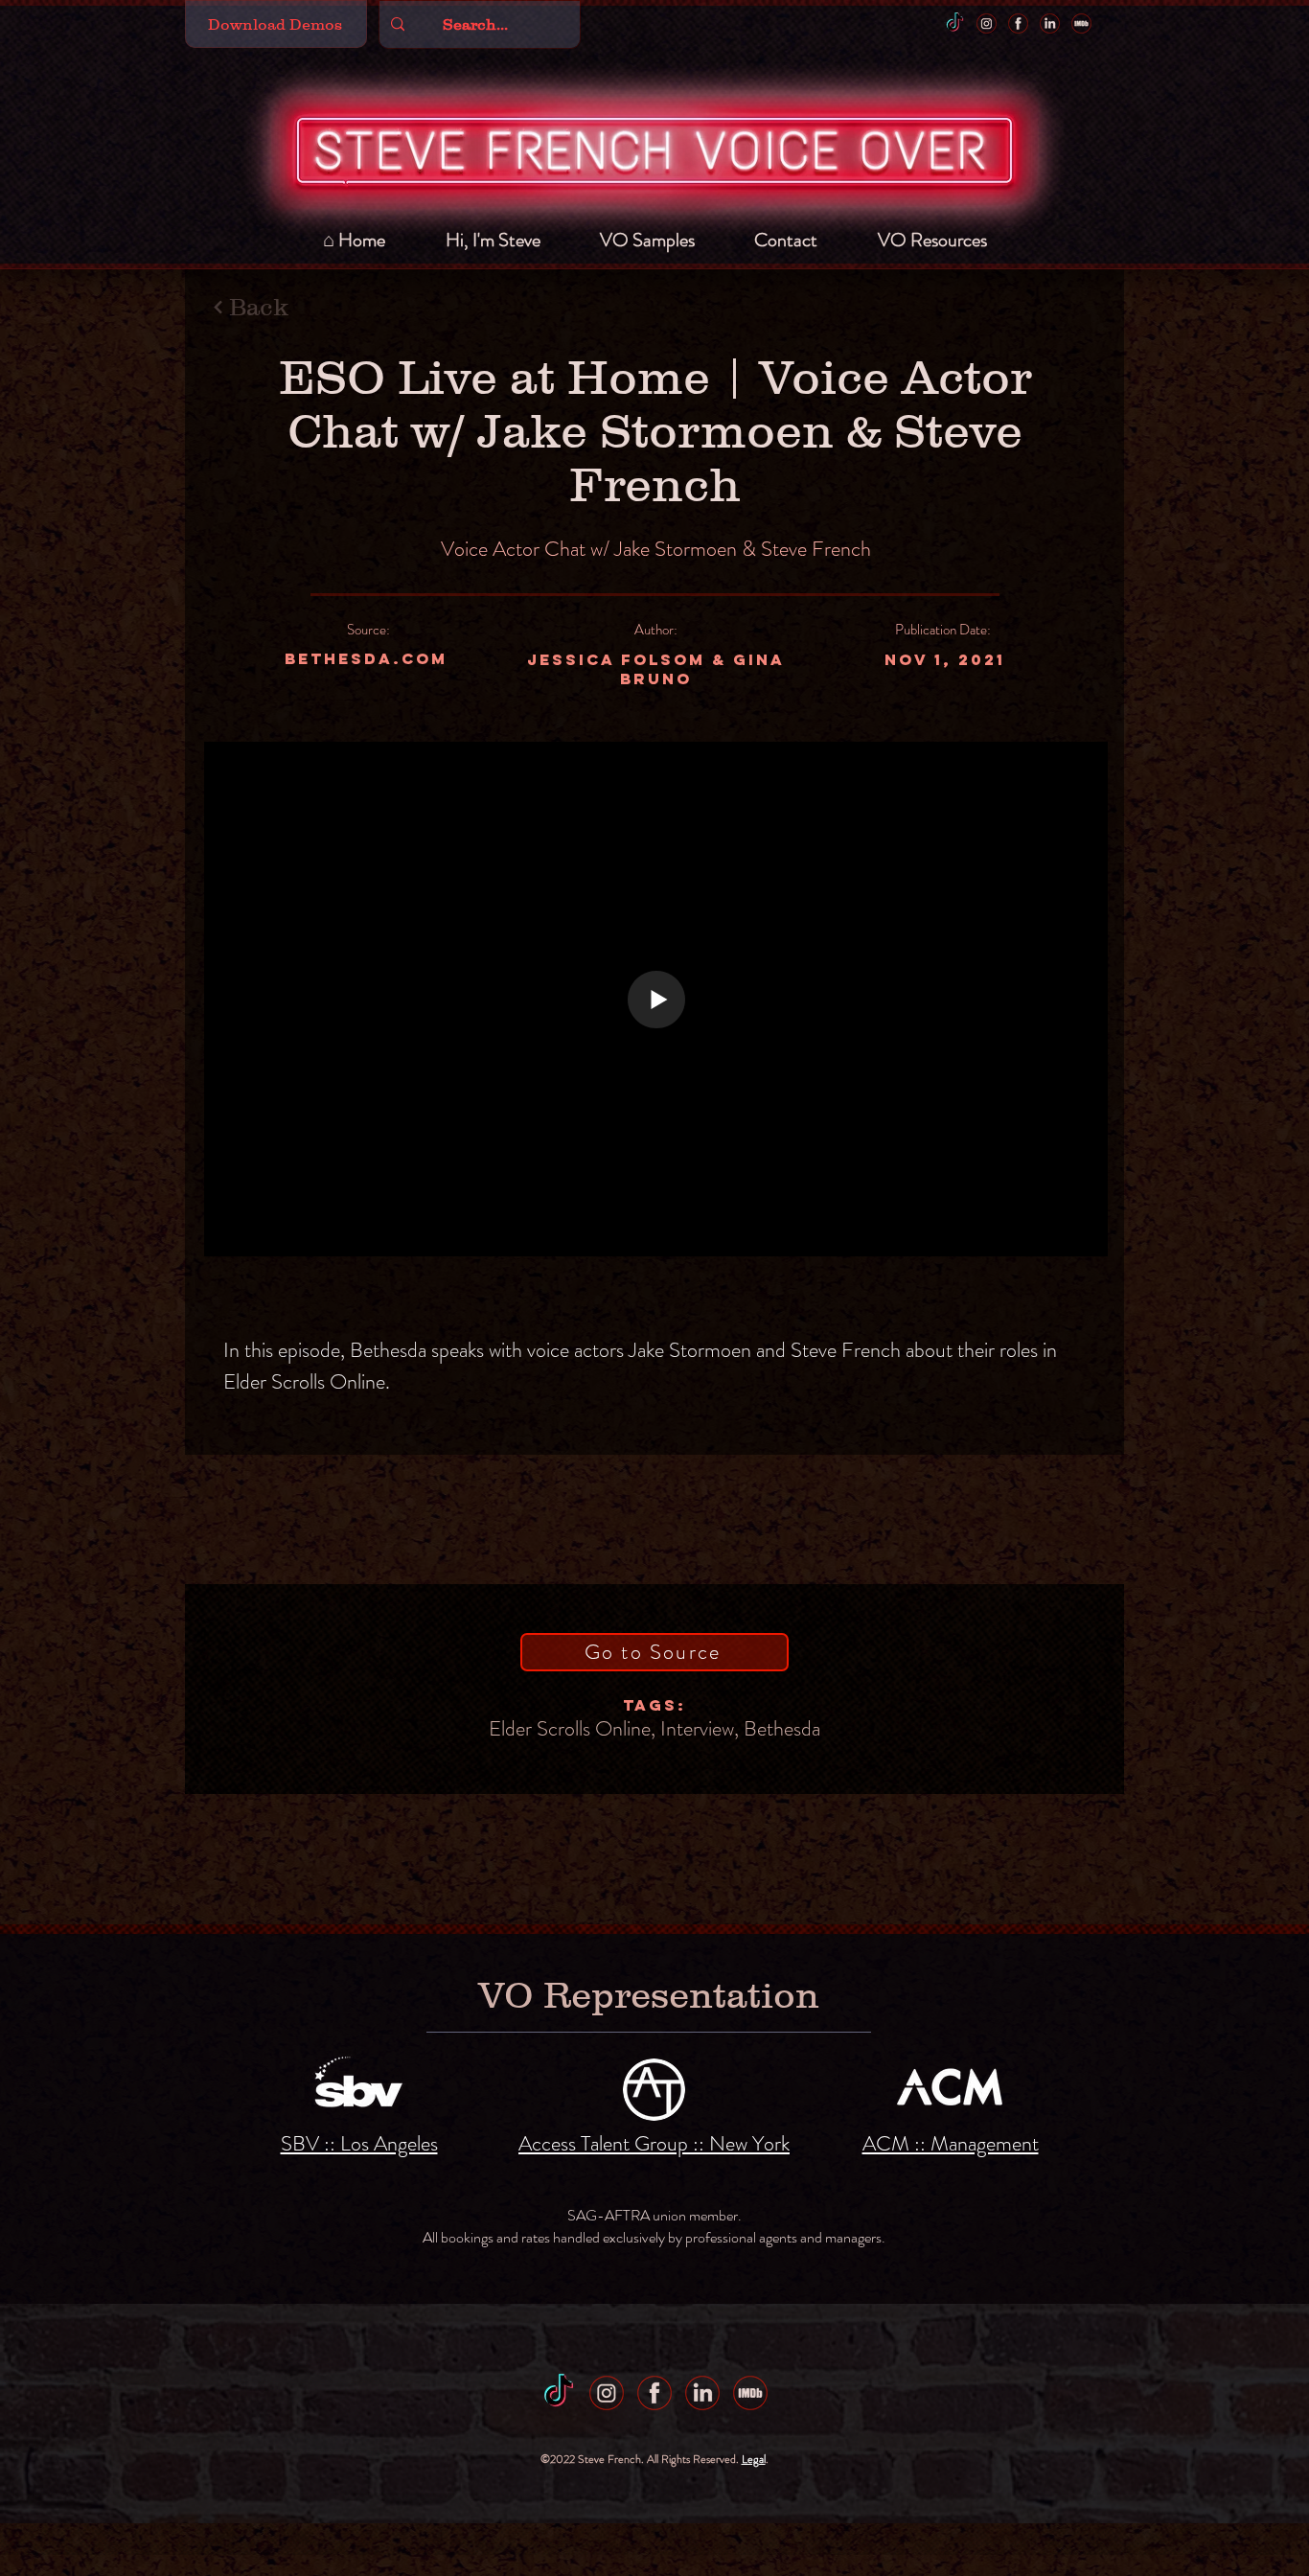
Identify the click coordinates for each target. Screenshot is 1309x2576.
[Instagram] (987, 23)
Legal (754, 2459)
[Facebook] (1018, 23)
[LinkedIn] (1050, 23)
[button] (276, 24)
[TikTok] (955, 23)
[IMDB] (1081, 23)
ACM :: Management (951, 2143)
